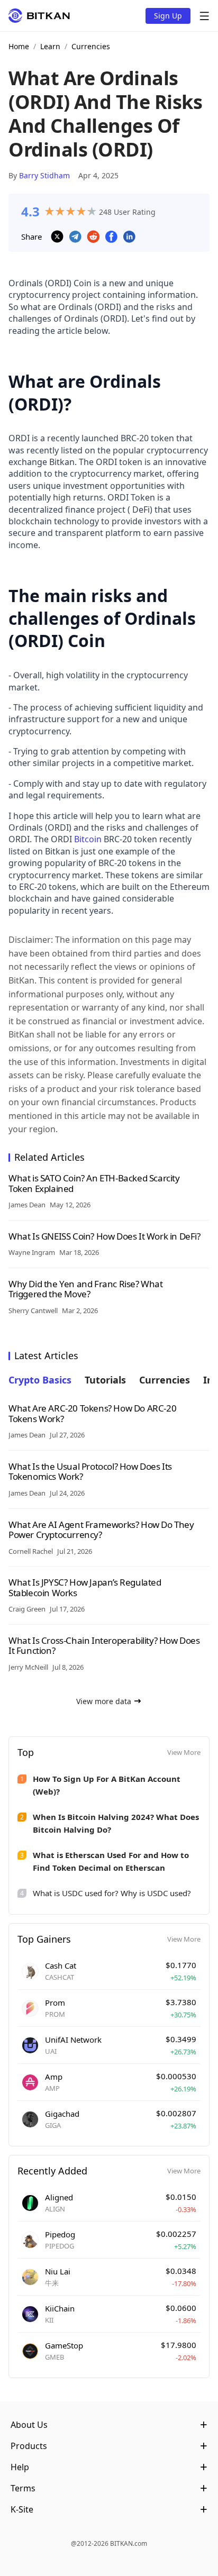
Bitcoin (88, 839)
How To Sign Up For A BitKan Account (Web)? (107, 1785)
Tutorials (105, 1380)
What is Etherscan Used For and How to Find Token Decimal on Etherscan (111, 1861)
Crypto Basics (40, 1380)
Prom (55, 2002)
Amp (54, 2077)
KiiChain (60, 2308)
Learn (50, 46)
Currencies (91, 46)
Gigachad (62, 2114)
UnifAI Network (73, 2040)
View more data (104, 1701)
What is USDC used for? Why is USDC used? (112, 1893)
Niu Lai (58, 2271)
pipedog (60, 2234)
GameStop (64, 2345)
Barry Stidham (44, 175)
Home (19, 46)
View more (184, 1752)
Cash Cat (61, 1965)
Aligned (59, 2197)
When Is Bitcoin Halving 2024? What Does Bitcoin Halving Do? (116, 1823)
